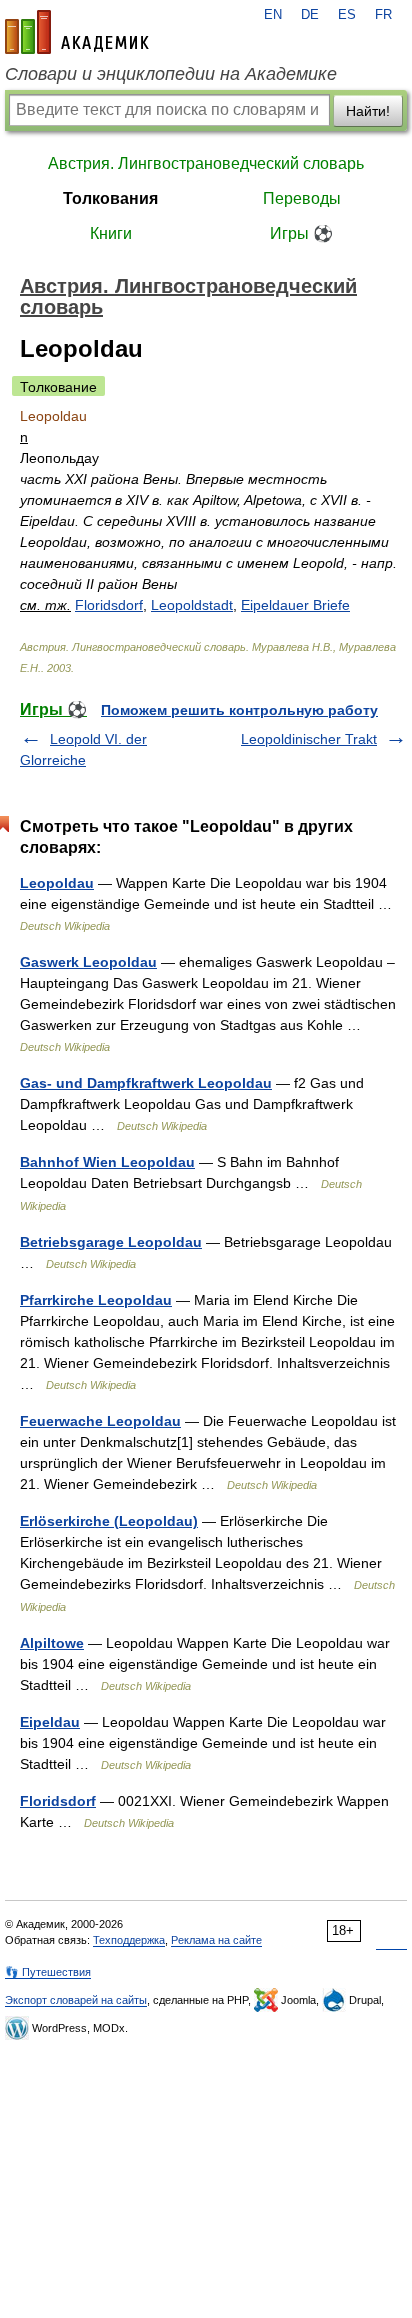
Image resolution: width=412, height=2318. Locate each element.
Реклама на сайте (216, 1940)
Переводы (302, 198)
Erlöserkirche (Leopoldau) (109, 1521)
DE (310, 15)
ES (347, 15)
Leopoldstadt (192, 605)
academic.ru (77, 32)
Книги (111, 233)
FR (383, 15)
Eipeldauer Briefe (295, 605)
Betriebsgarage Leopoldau (111, 1242)
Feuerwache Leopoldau (100, 1421)
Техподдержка (129, 1940)
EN (273, 15)
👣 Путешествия (48, 1972)
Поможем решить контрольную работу (239, 710)
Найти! (368, 111)
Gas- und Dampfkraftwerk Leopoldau (146, 1083)
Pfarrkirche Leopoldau (96, 1300)
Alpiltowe (52, 1643)
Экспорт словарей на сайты (76, 2000)
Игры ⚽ (301, 233)
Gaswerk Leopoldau (88, 962)
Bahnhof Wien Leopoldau (107, 1162)
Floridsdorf (109, 605)
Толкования (110, 198)
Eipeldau (50, 1722)
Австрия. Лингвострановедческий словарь (206, 163)
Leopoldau (57, 883)
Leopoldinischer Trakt (309, 739)
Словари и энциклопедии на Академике (171, 74)
